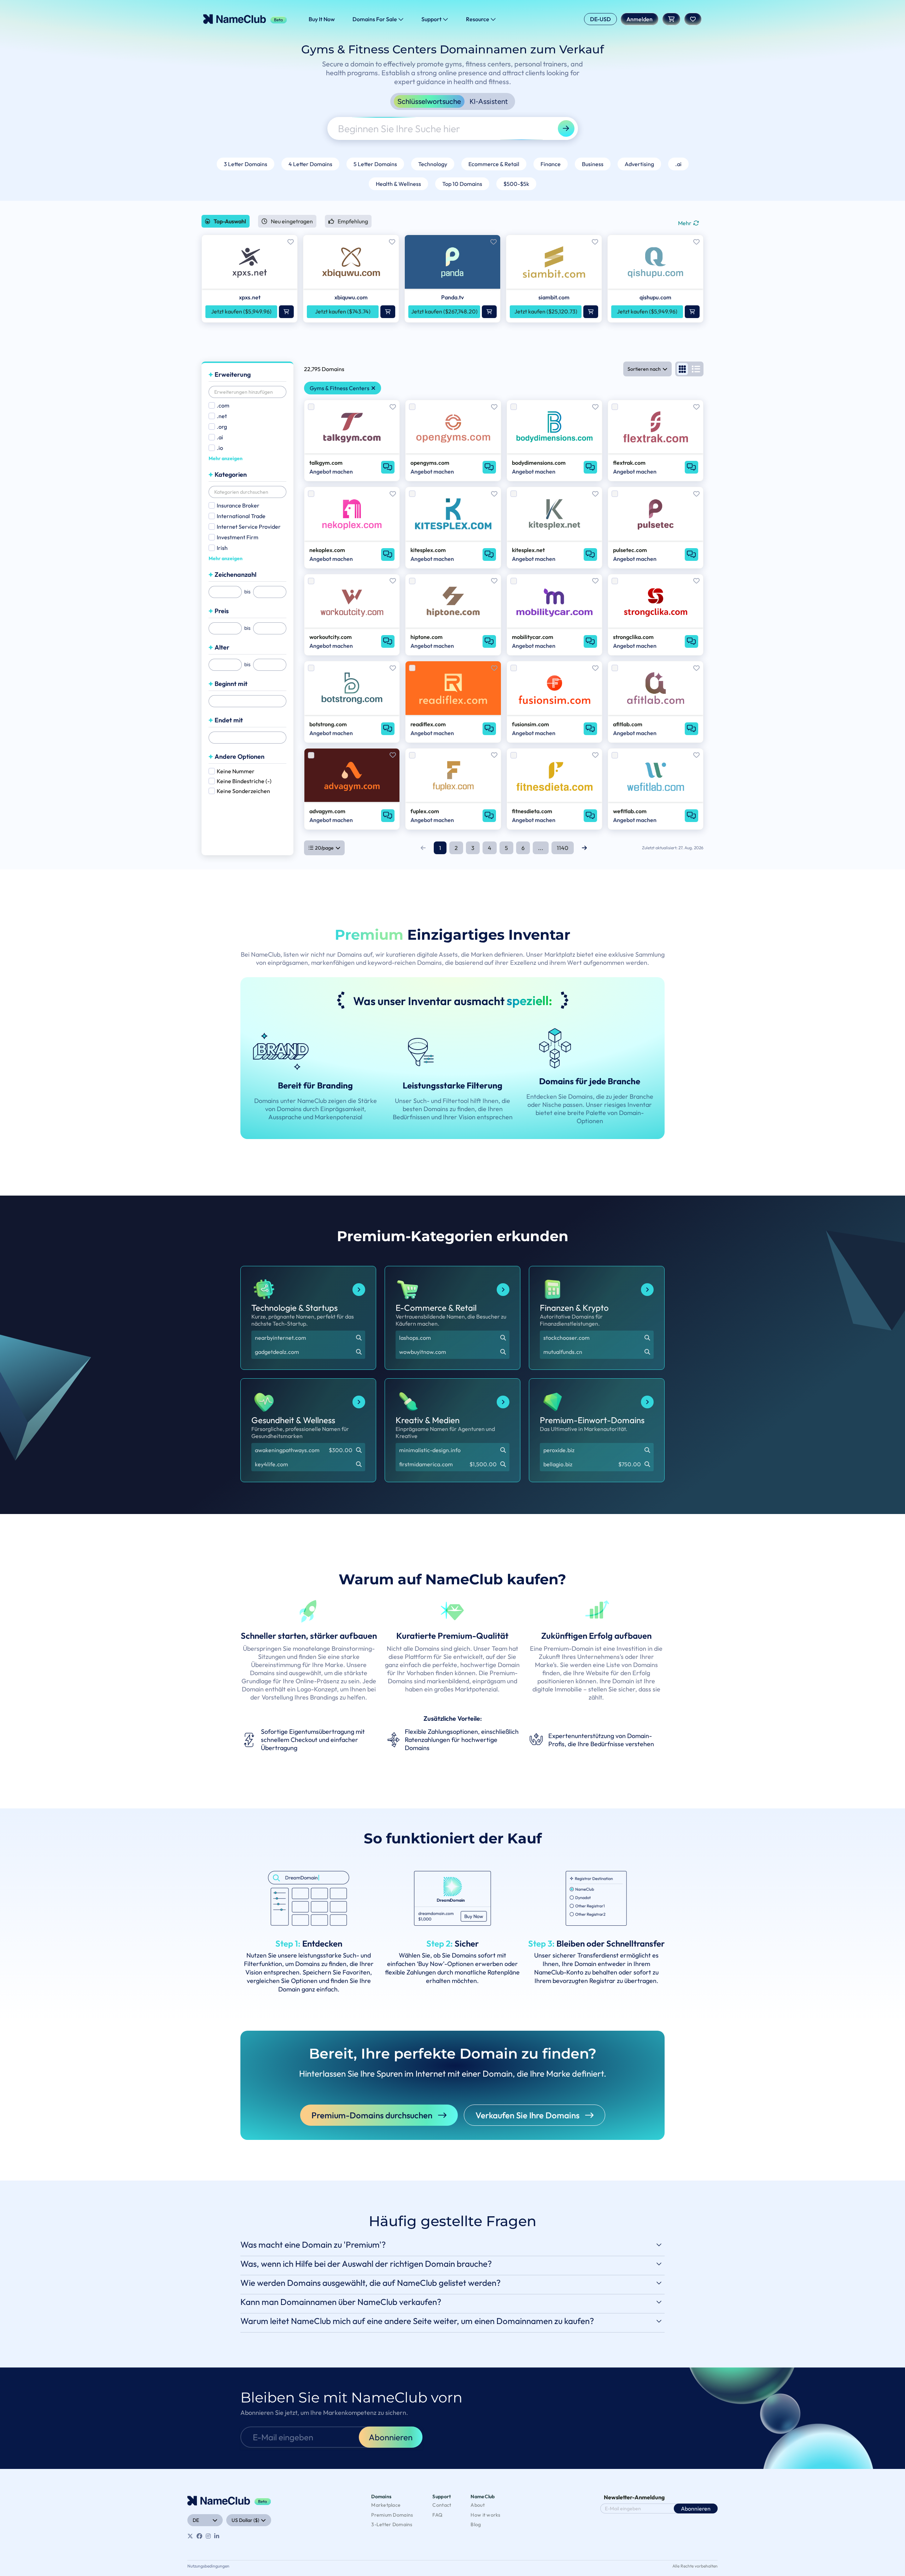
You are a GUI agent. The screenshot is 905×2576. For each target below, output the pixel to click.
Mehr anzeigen (226, 458)
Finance (551, 164)
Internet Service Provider (249, 527)
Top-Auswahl (230, 221)
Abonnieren (391, 2437)
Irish (222, 548)
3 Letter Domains (246, 164)
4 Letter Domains (310, 164)
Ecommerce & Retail (494, 164)
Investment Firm (238, 537)
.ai (678, 164)
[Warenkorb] (671, 19)
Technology (433, 164)
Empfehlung (353, 221)
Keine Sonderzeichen (243, 791)
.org (222, 427)
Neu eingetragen (292, 221)
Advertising (639, 164)
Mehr (685, 223)
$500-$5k (516, 184)
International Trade (241, 516)
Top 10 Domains (462, 184)
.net (222, 416)
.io (220, 448)
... (541, 848)
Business (593, 164)
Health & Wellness (398, 184)
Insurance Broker (238, 505)
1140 (563, 848)
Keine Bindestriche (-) (244, 781)
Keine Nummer (236, 771)
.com (223, 405)
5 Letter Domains (375, 164)
